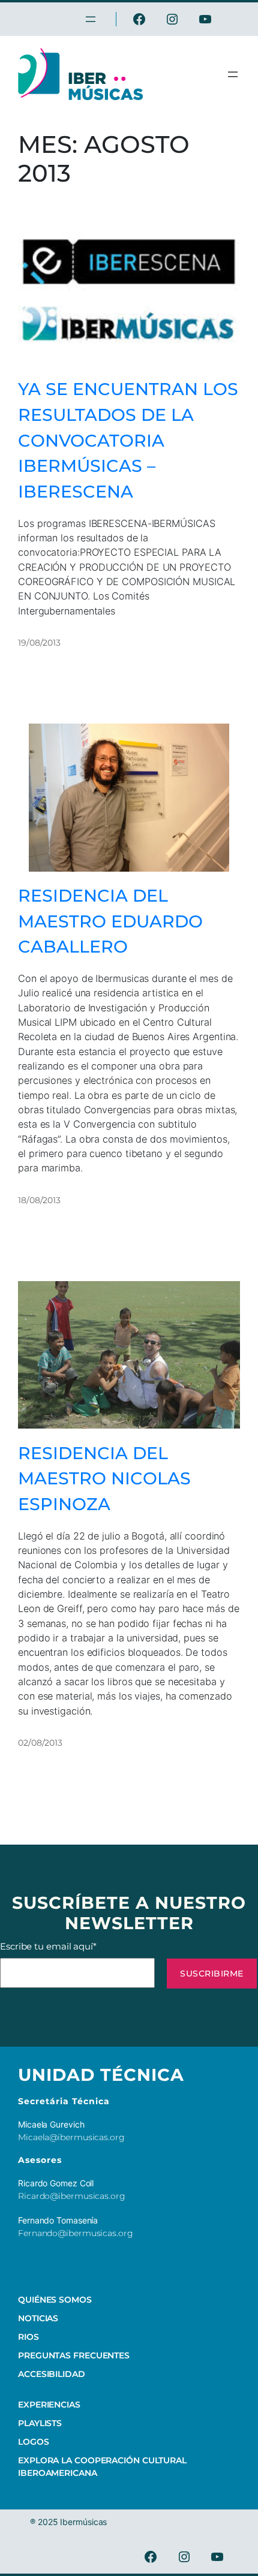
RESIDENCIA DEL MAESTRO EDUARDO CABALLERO (110, 921)
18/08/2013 (39, 1200)
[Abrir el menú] (233, 74)
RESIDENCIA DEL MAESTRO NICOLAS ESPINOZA (104, 1478)
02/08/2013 (40, 1743)
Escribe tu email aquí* (48, 1946)
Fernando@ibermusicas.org (76, 2233)
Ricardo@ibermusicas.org (72, 2196)
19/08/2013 (39, 643)
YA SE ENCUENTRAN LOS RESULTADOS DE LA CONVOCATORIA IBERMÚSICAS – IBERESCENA (128, 440)
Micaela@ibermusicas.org (71, 2137)
